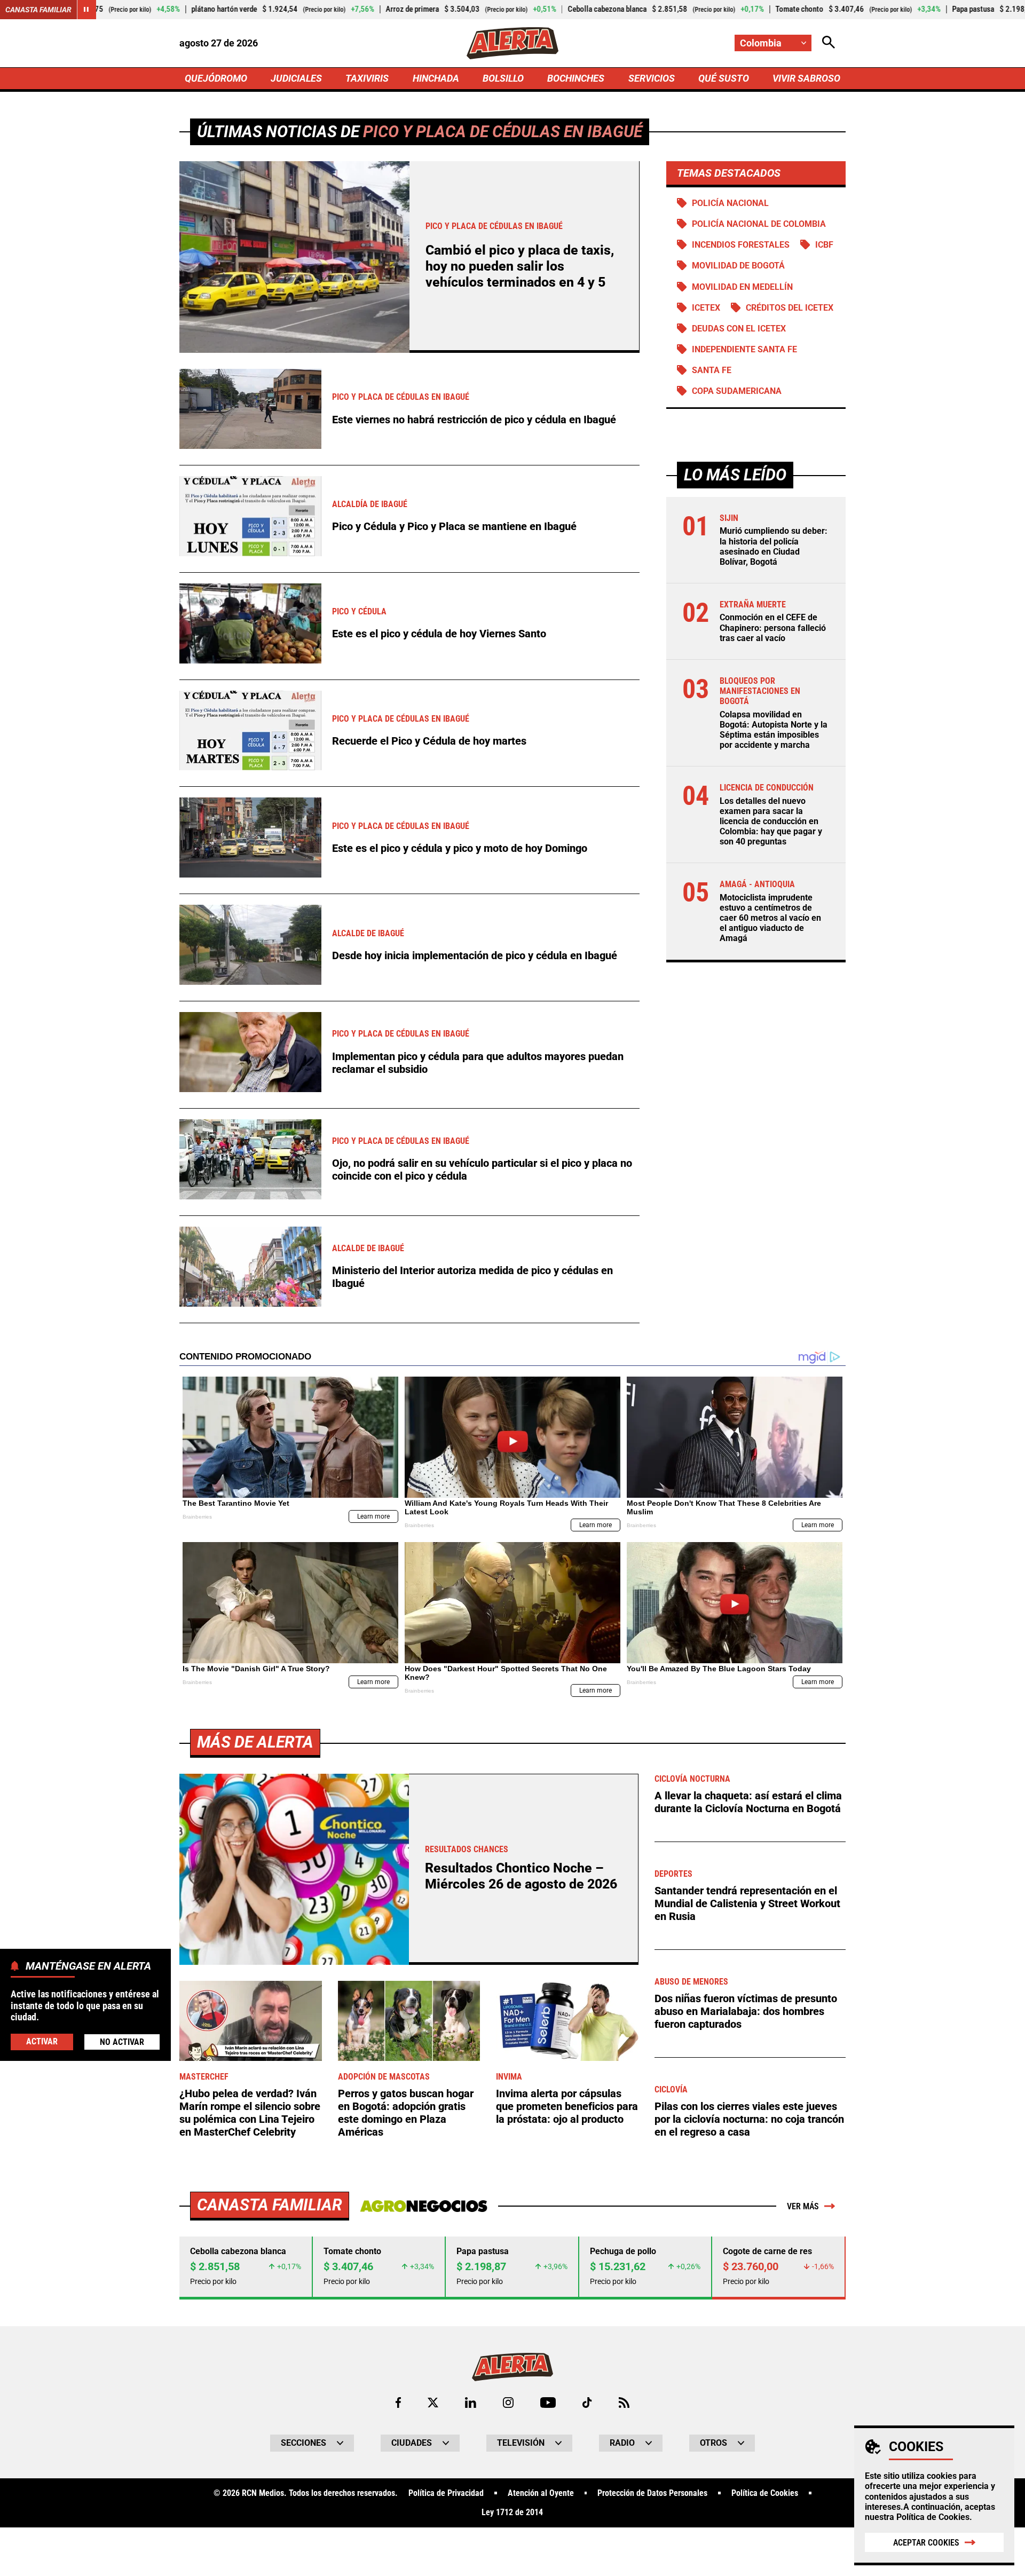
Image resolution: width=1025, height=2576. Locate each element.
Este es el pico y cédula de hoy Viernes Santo (439, 634)
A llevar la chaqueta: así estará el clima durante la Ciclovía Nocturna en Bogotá (748, 1802)
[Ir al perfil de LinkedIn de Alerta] (471, 2403)
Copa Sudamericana (737, 391)
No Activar (122, 2042)
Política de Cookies (933, 2517)
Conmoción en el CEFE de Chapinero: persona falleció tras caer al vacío (773, 628)
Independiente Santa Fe (744, 349)
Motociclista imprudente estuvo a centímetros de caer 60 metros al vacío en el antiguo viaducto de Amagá (770, 918)
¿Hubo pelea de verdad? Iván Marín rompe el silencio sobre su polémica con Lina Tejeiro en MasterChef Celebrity (250, 2113)
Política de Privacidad (446, 2493)
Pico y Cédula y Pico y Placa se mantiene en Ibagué (454, 526)
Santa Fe (712, 370)
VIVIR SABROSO (806, 78)
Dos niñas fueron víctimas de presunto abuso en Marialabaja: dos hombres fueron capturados (746, 2011)
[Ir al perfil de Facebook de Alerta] (398, 2403)
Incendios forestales (741, 245)
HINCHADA (436, 78)
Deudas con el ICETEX (739, 329)
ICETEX (706, 308)
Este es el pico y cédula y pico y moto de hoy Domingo (460, 848)
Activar (42, 2041)
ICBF (824, 245)
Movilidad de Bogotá (738, 266)
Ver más (803, 2206)
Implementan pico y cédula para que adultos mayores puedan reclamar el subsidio (478, 1063)
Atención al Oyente (541, 2493)
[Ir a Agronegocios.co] (424, 2206)
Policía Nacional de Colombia (759, 224)
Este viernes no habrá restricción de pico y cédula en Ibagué (474, 420)
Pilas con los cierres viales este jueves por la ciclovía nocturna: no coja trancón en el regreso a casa (749, 2119)
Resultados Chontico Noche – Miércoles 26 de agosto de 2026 (521, 1876)
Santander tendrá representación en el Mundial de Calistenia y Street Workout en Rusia (747, 1903)
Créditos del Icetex (790, 308)
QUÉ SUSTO (724, 78)
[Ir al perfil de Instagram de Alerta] (508, 2403)
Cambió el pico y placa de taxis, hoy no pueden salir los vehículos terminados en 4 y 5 (520, 266)
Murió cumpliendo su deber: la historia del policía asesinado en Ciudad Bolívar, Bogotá (774, 547)
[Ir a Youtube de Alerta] (548, 2403)
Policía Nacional (730, 203)
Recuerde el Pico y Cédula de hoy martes (429, 741)
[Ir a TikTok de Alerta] (587, 2403)
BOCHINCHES (576, 78)
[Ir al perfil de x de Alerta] (433, 2403)
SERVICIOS (652, 78)
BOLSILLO (503, 78)
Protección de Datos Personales (652, 2493)
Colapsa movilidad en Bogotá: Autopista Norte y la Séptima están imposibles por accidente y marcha (774, 730)
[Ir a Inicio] (512, 43)
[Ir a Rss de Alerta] (624, 2403)
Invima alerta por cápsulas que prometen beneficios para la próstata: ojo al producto (567, 2106)
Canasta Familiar (38, 10)
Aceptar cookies (926, 2543)
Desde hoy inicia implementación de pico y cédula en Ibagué (475, 955)
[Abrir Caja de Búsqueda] (829, 43)
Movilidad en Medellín (742, 287)
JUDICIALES (296, 78)
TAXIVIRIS (367, 78)
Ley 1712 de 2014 (512, 2512)
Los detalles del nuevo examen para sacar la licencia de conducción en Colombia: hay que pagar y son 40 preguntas (771, 821)
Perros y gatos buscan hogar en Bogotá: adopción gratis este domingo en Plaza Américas (406, 2113)
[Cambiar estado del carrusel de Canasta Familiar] (86, 10)
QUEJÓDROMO (216, 78)
